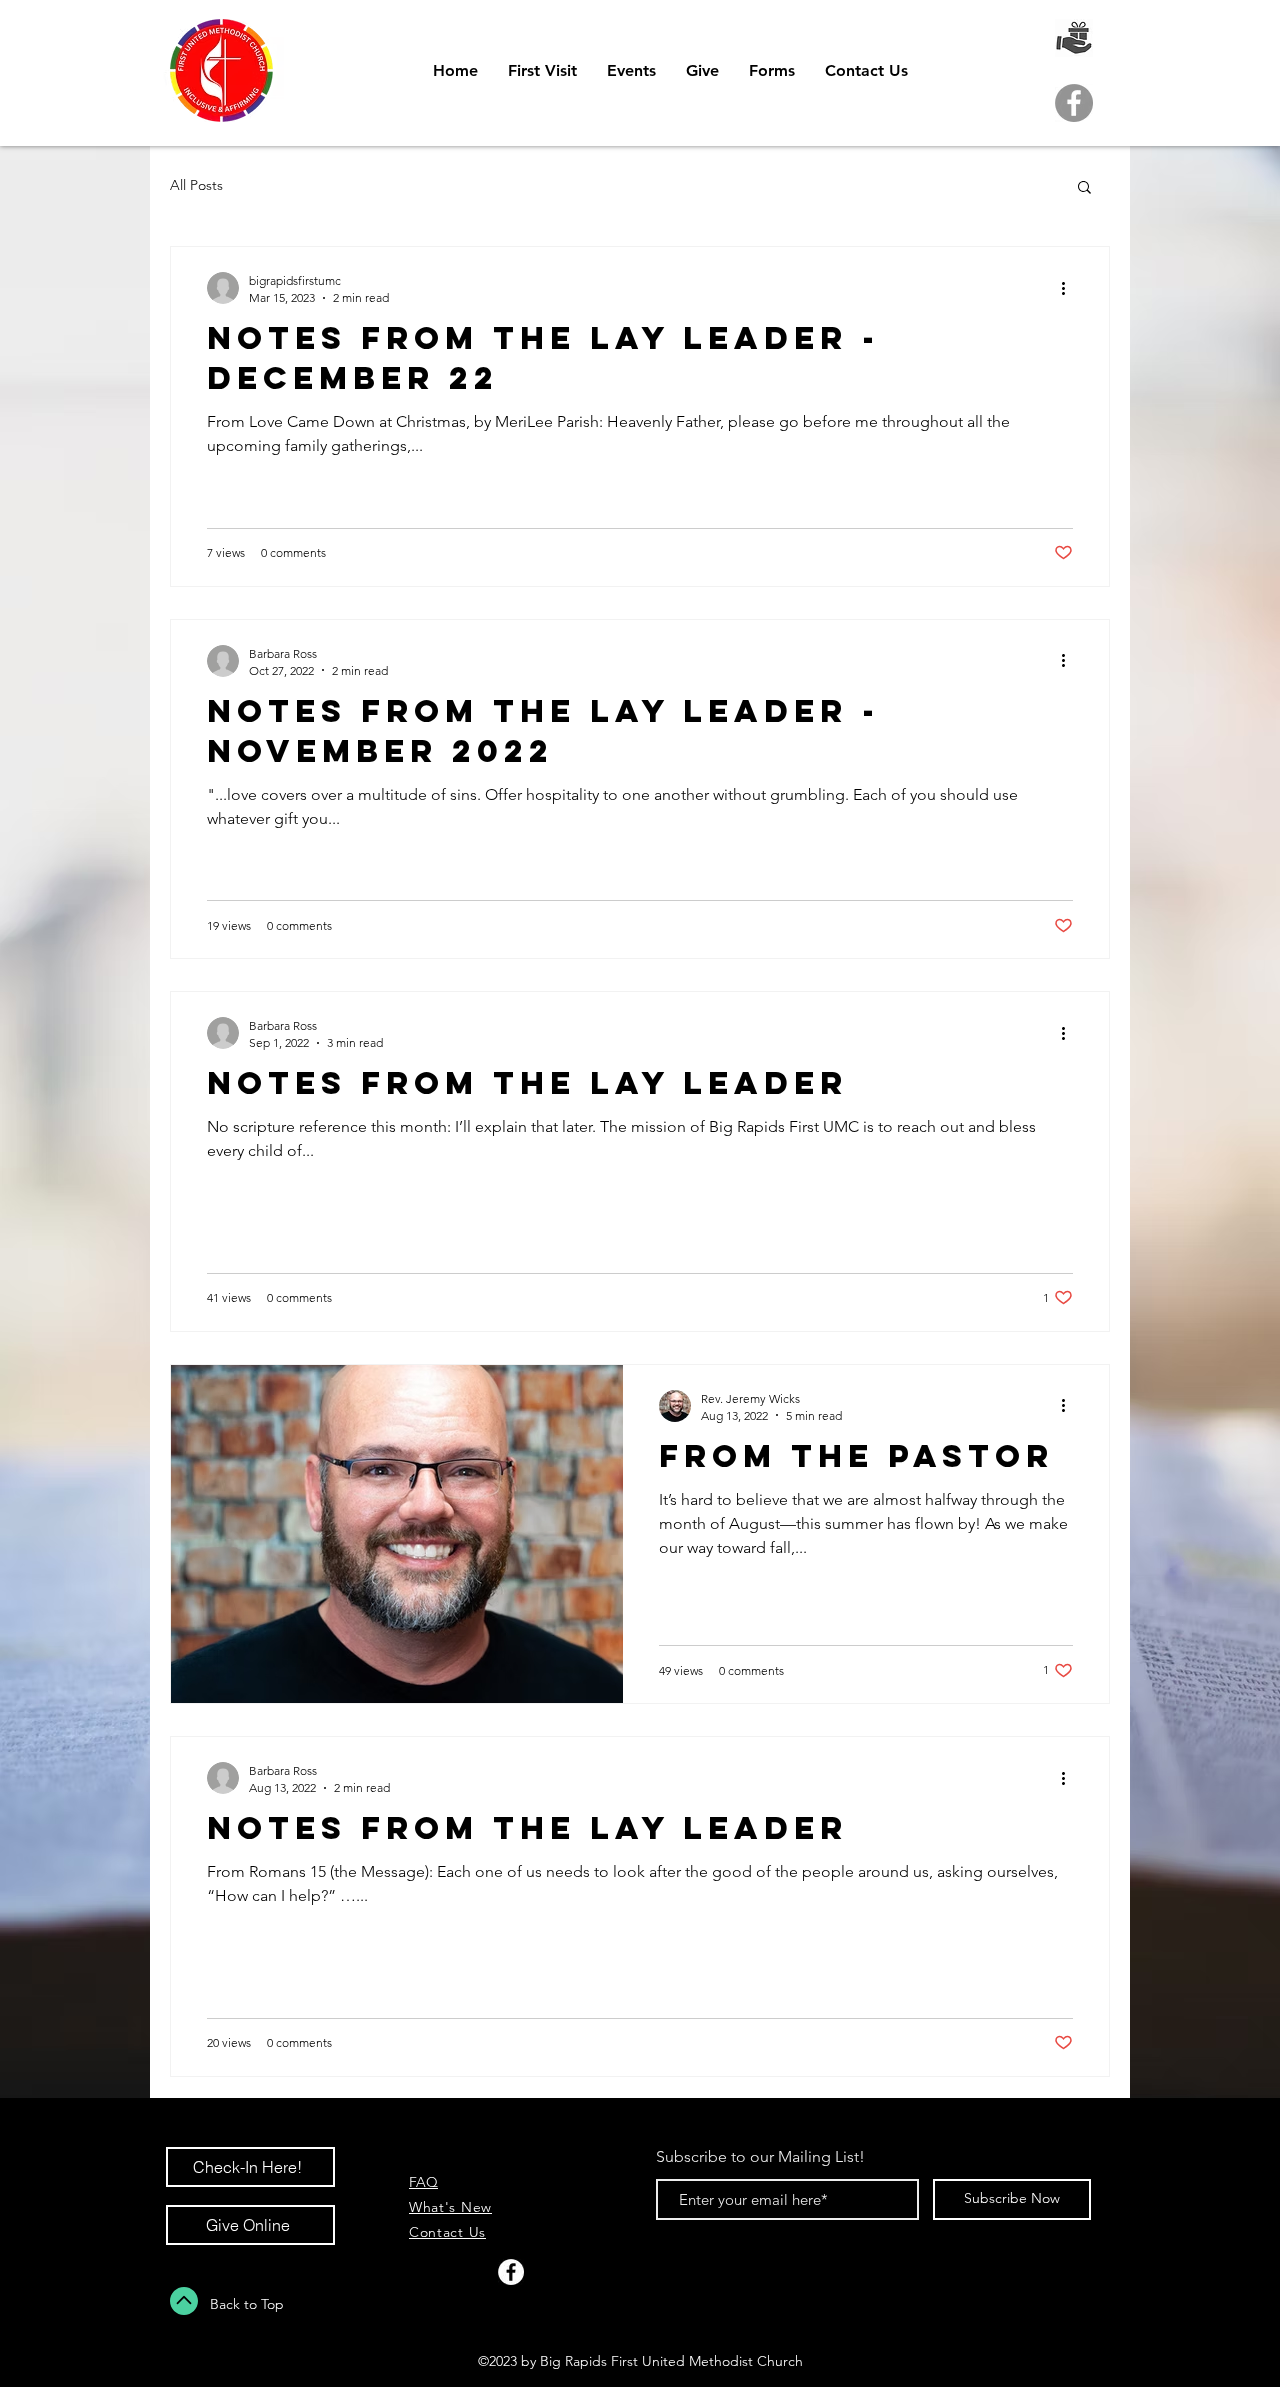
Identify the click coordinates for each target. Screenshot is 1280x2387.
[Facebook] (1074, 103)
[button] (1084, 188)
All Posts (196, 185)
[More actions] (1070, 288)
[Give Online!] (1074, 38)
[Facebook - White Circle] (511, 2272)
